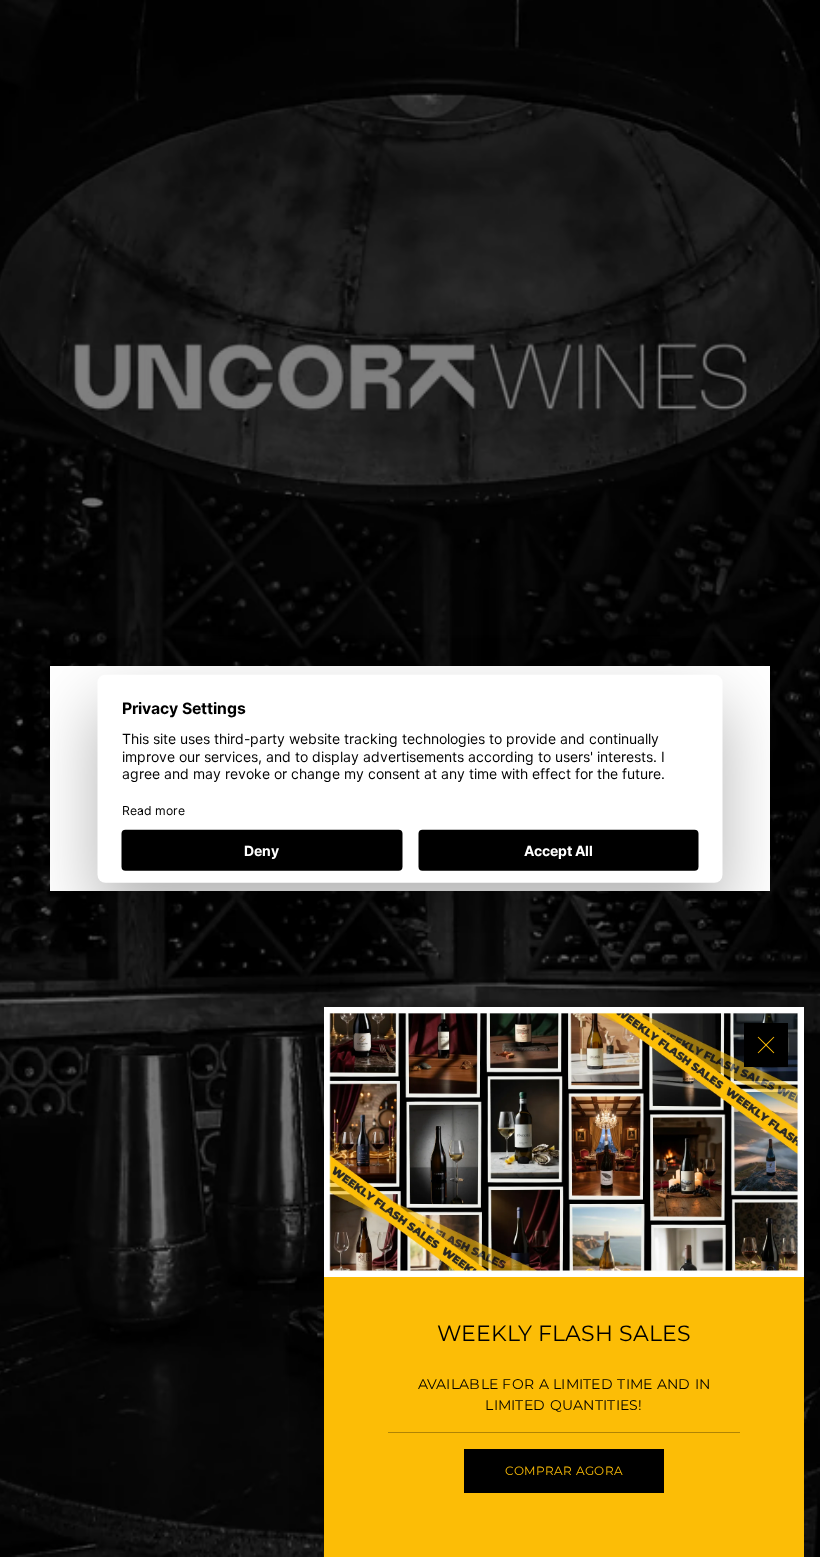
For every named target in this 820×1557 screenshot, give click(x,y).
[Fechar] (766, 1045)
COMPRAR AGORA (564, 1470)
